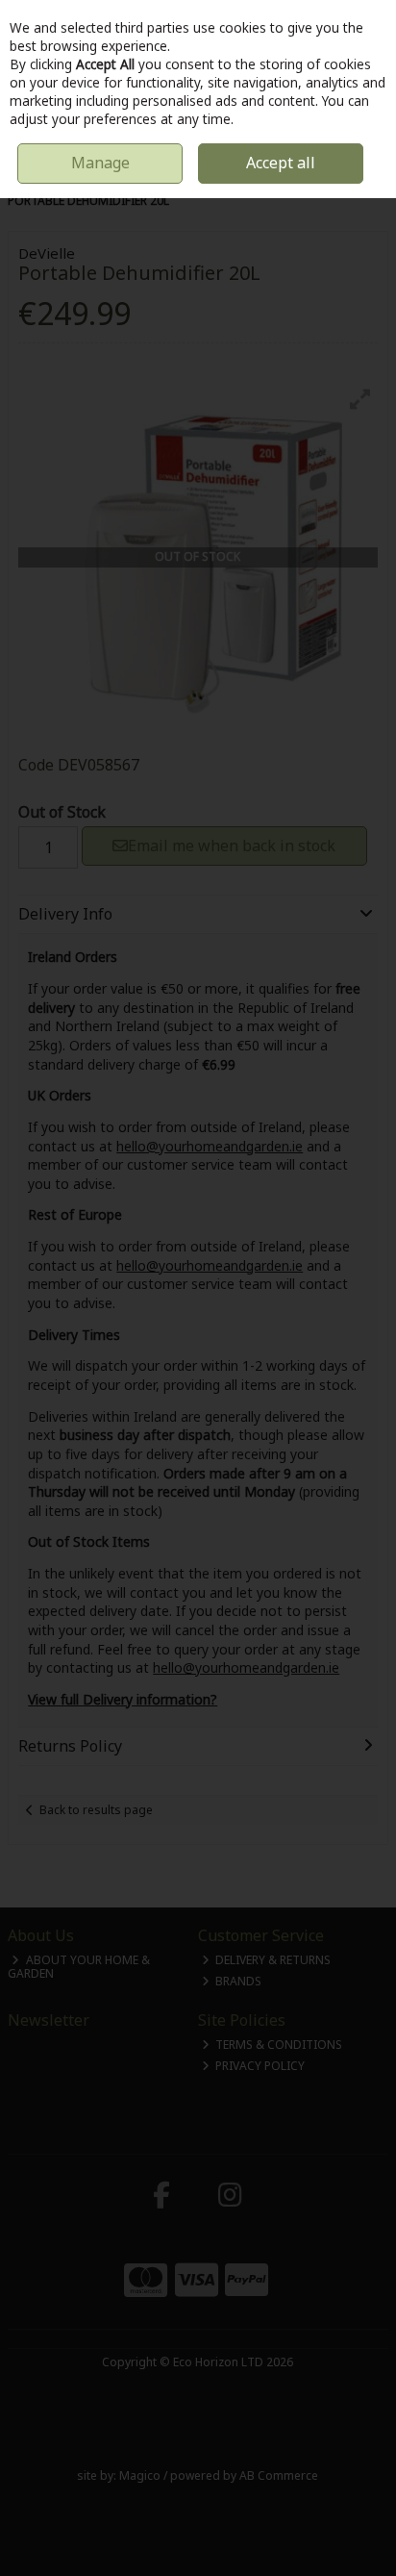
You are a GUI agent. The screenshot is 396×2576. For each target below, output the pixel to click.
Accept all (281, 163)
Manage (100, 163)
